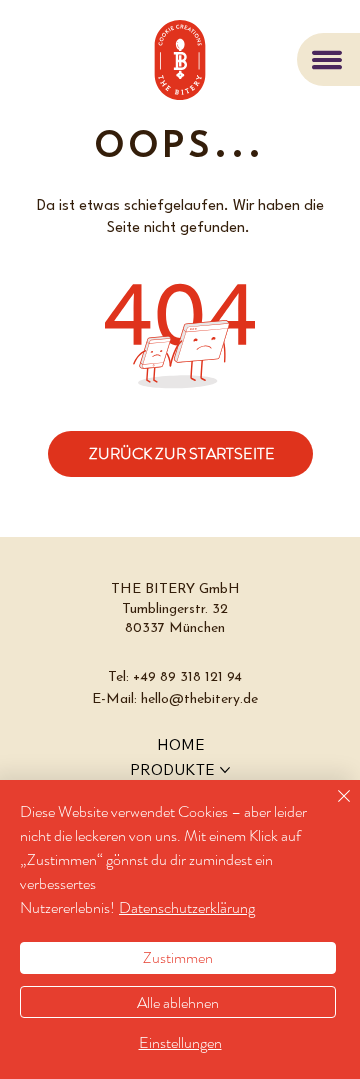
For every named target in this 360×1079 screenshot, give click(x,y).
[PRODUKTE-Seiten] (225, 770)
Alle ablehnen (178, 1002)
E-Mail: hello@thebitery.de (175, 699)
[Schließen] (332, 808)
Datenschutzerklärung (187, 907)
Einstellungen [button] (180, 1043)
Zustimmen (178, 957)
